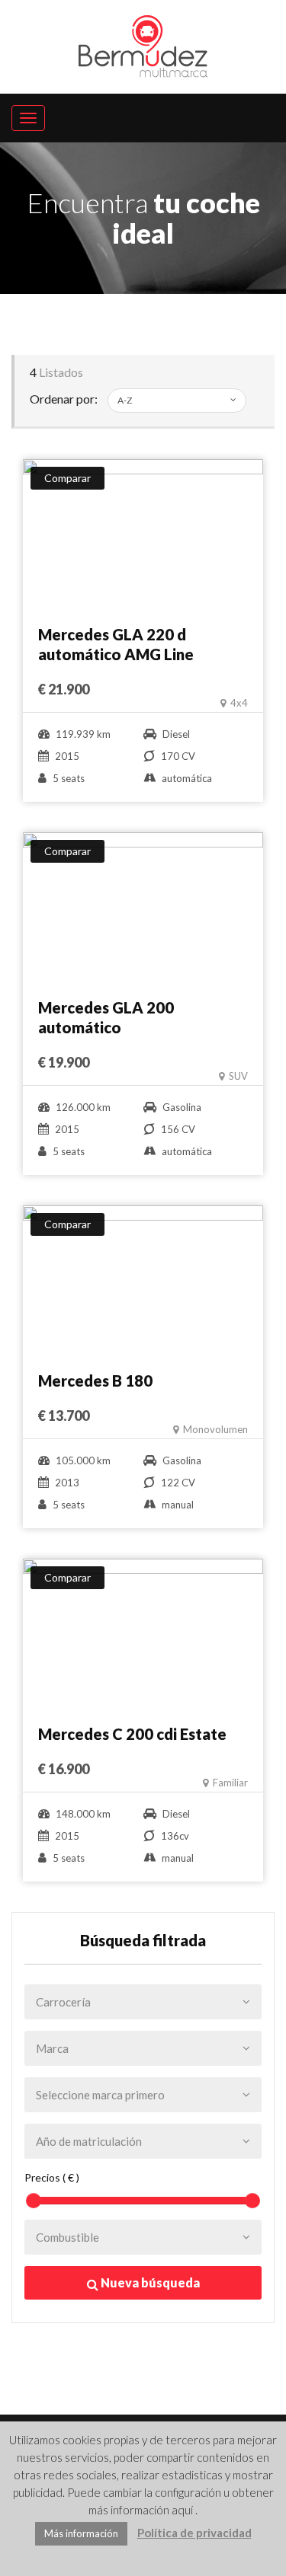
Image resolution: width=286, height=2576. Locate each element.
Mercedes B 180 (95, 1381)
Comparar (67, 478)
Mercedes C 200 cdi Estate (132, 1734)
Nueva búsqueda (149, 2282)
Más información (81, 2533)
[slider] (34, 2201)
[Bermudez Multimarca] (143, 43)
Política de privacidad (194, 2533)
